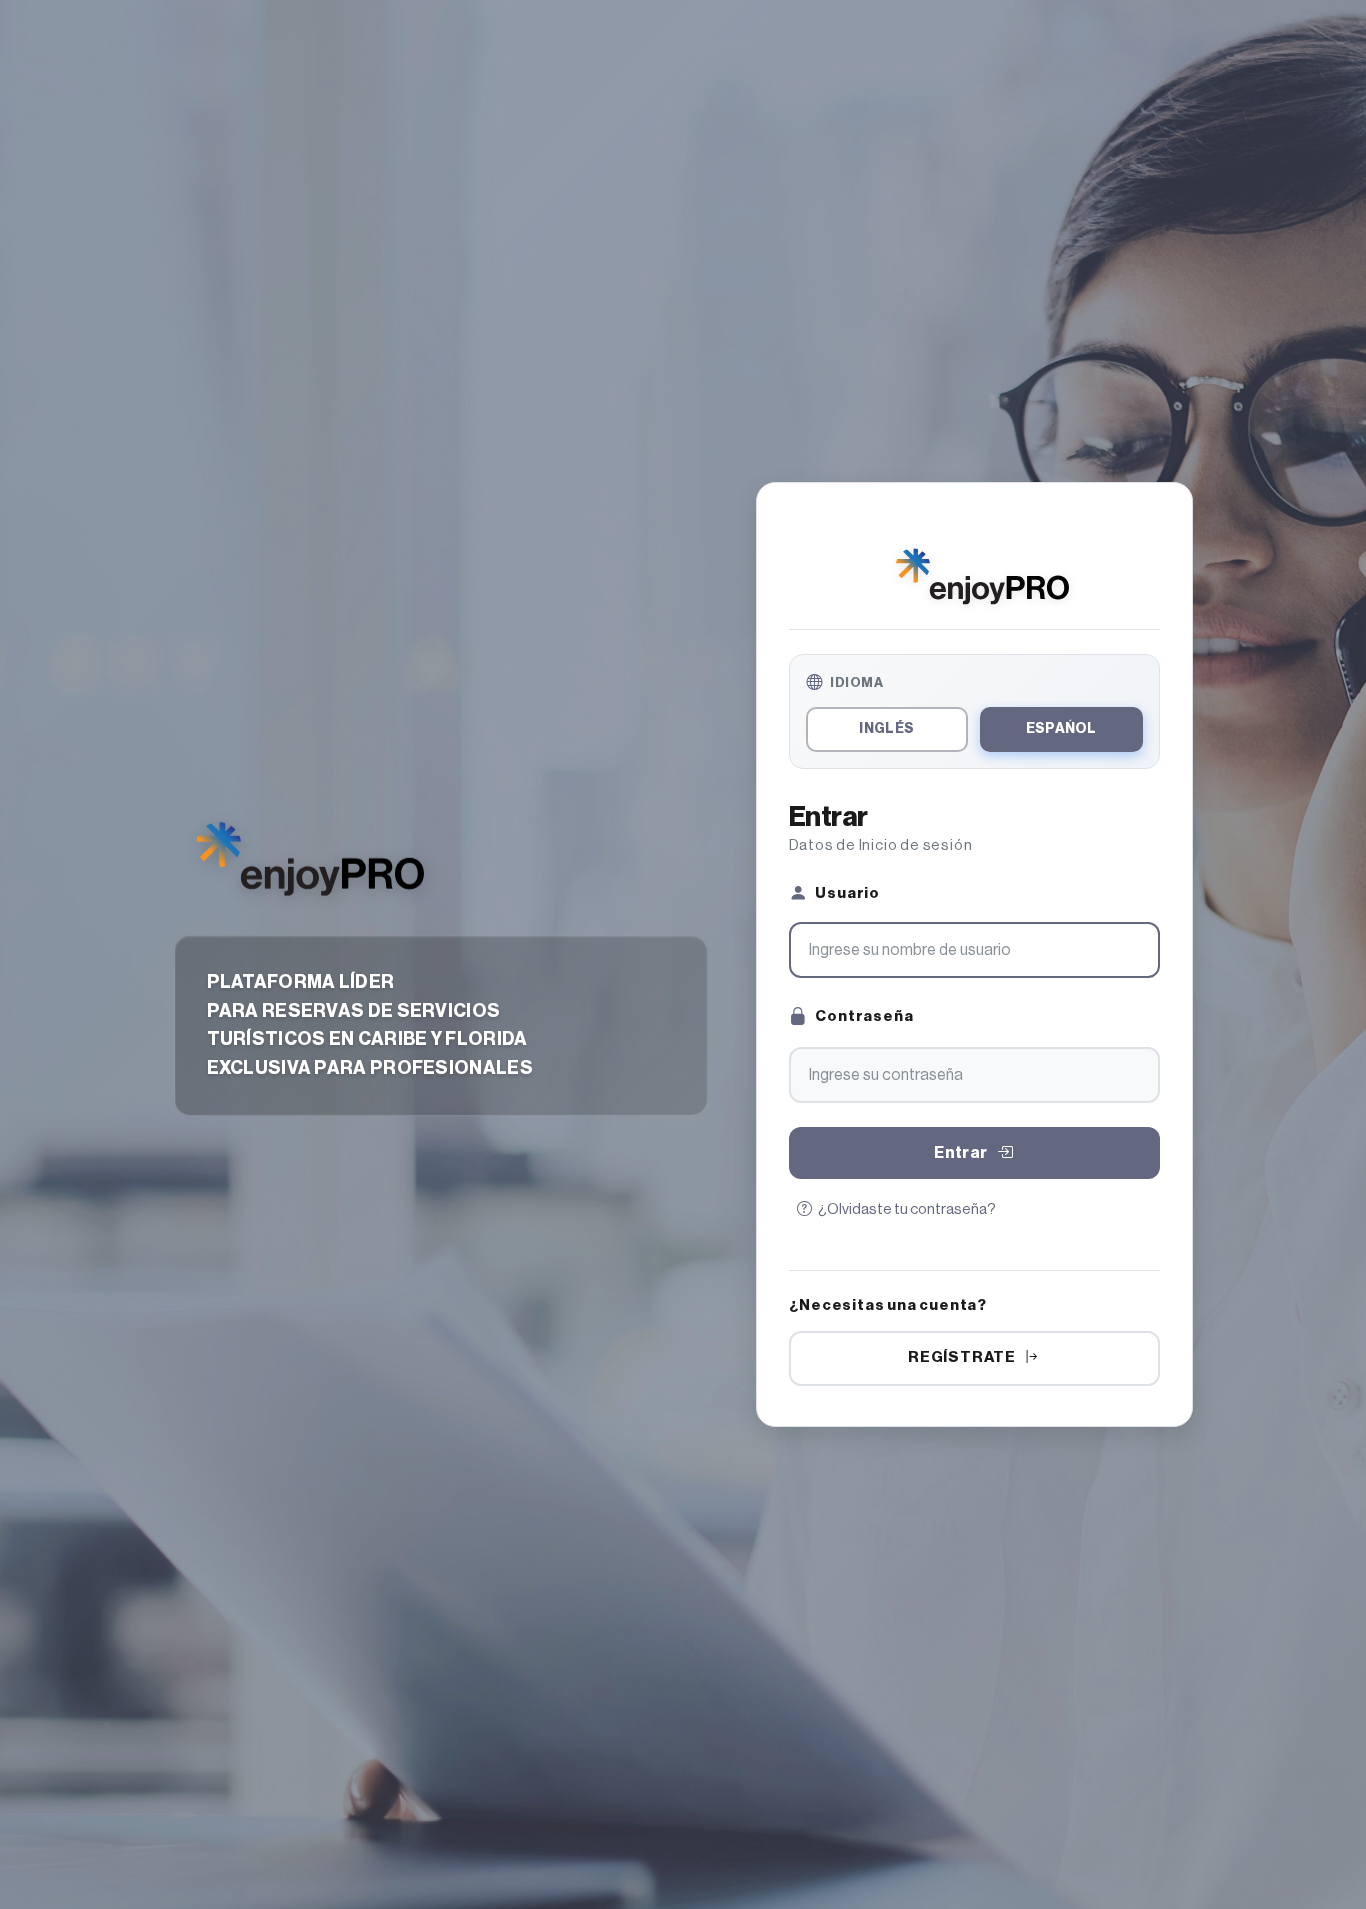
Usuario (847, 894)
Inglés (886, 729)
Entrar (960, 1153)
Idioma (856, 682)
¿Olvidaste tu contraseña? (907, 1209)
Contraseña (864, 1017)
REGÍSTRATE (962, 1357)
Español (1061, 729)
